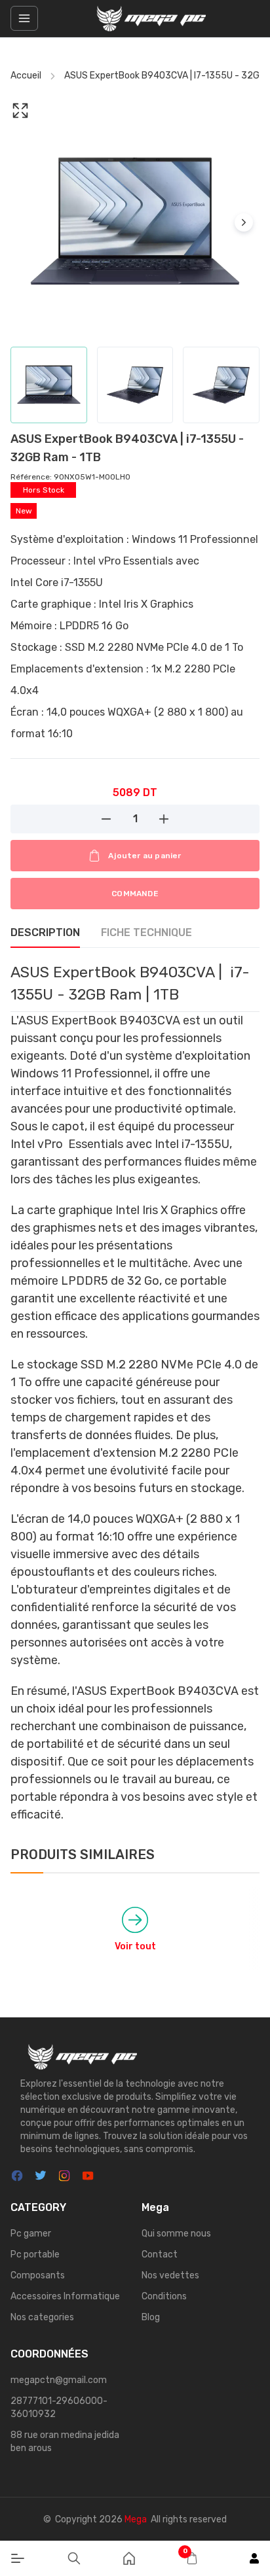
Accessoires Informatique (65, 2296)
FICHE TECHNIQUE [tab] (146, 932)
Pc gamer (31, 2234)
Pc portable (35, 2254)
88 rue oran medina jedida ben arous (65, 2442)
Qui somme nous (176, 2234)
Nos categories (42, 2317)
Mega (136, 2519)
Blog (151, 2317)
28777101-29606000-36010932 (59, 2408)
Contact (160, 2254)
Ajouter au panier (145, 856)
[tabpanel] (135, 1392)
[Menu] (18, 2558)
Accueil (26, 76)
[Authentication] (254, 2558)
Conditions (164, 2296)
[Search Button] (74, 2558)
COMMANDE (135, 894)
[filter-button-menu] (24, 18)
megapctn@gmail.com (59, 2380)
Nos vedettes (170, 2275)
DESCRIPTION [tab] (45, 932)
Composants (38, 2275)
